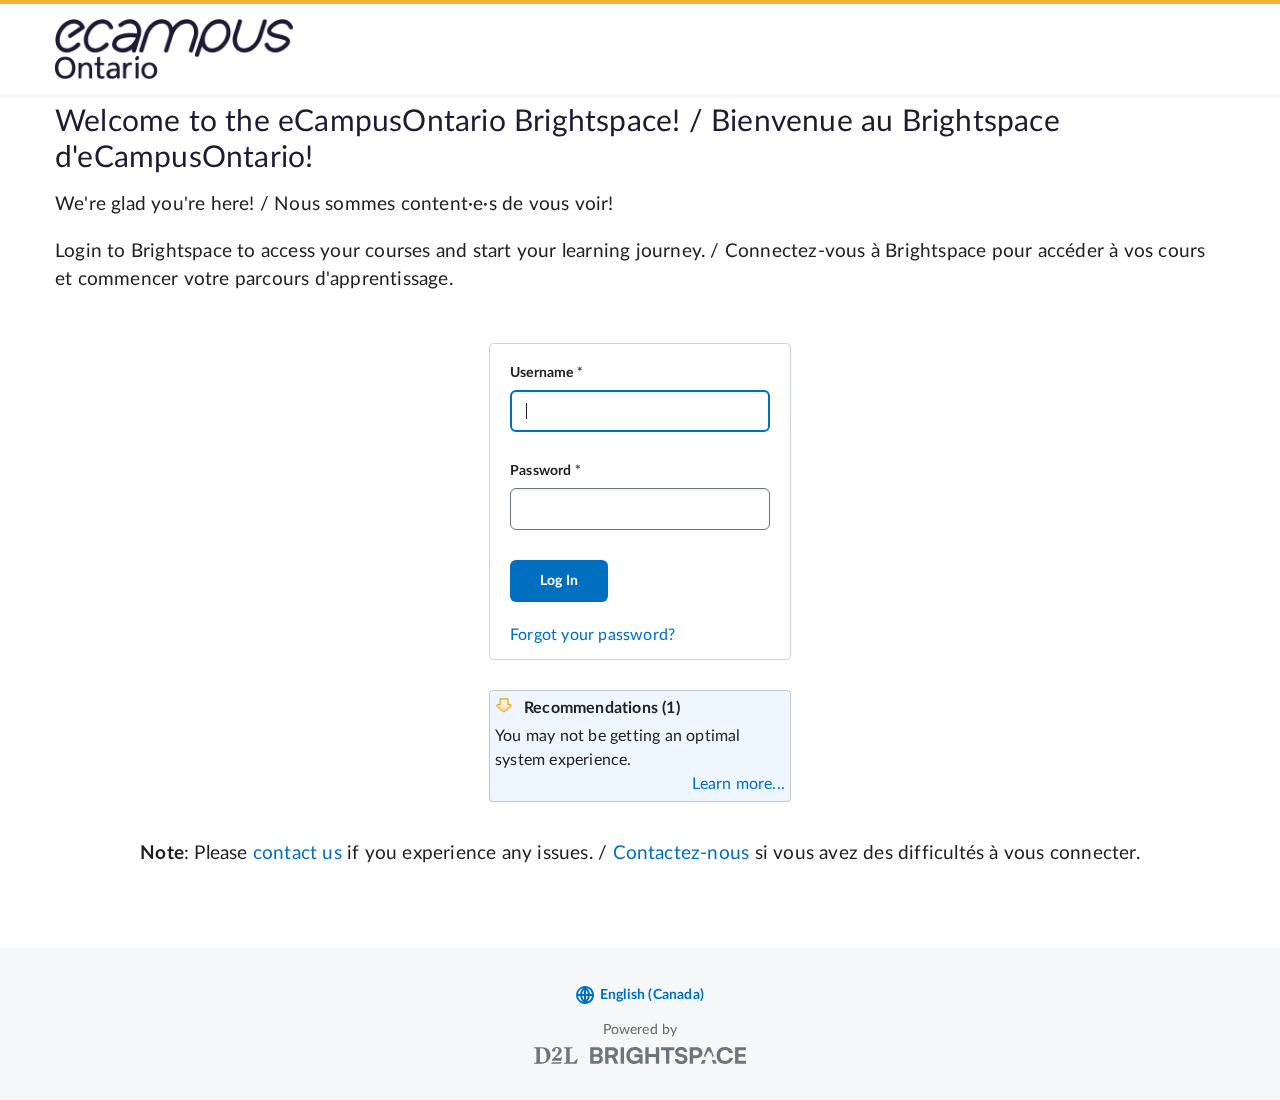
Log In (559, 581)
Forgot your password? (592, 635)
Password (541, 471)
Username (542, 373)
